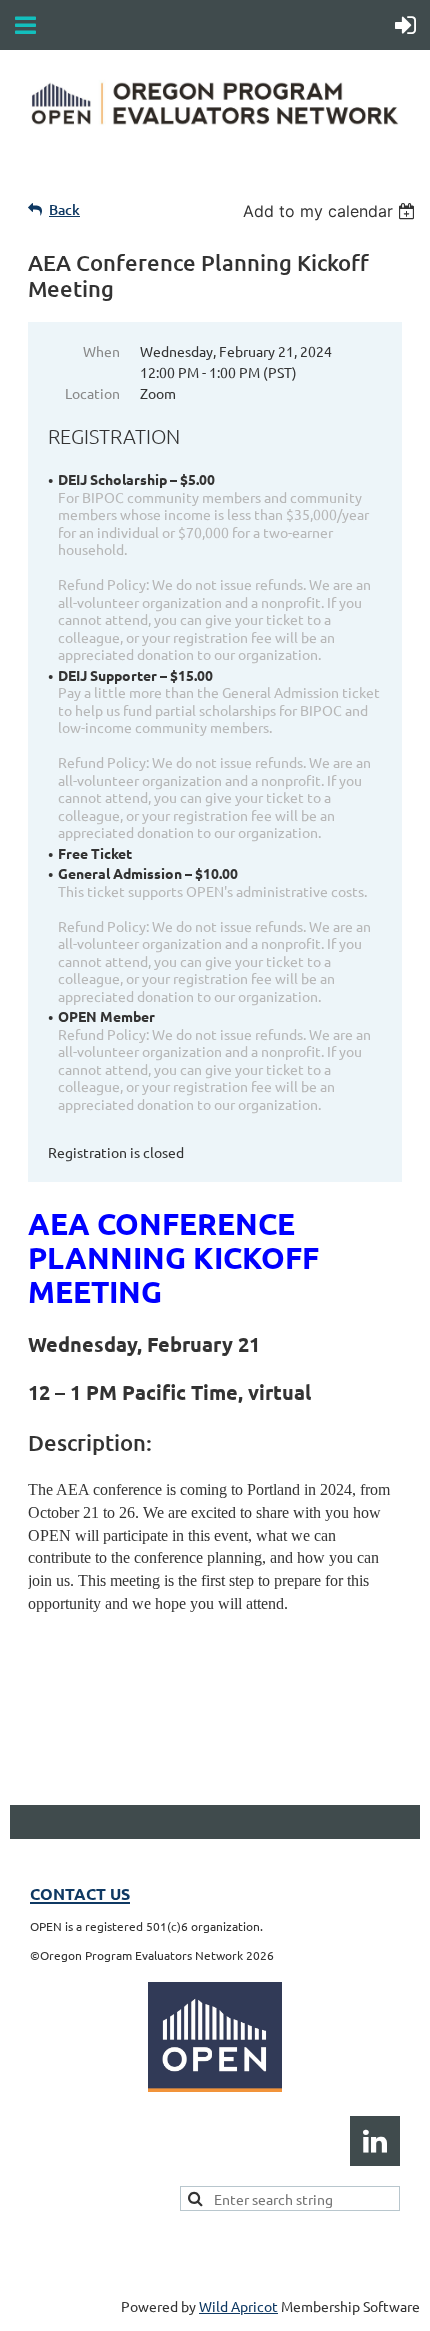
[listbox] (331, 211)
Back (64, 209)
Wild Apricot (238, 2306)
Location (92, 393)
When (101, 351)
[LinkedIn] (375, 2141)
